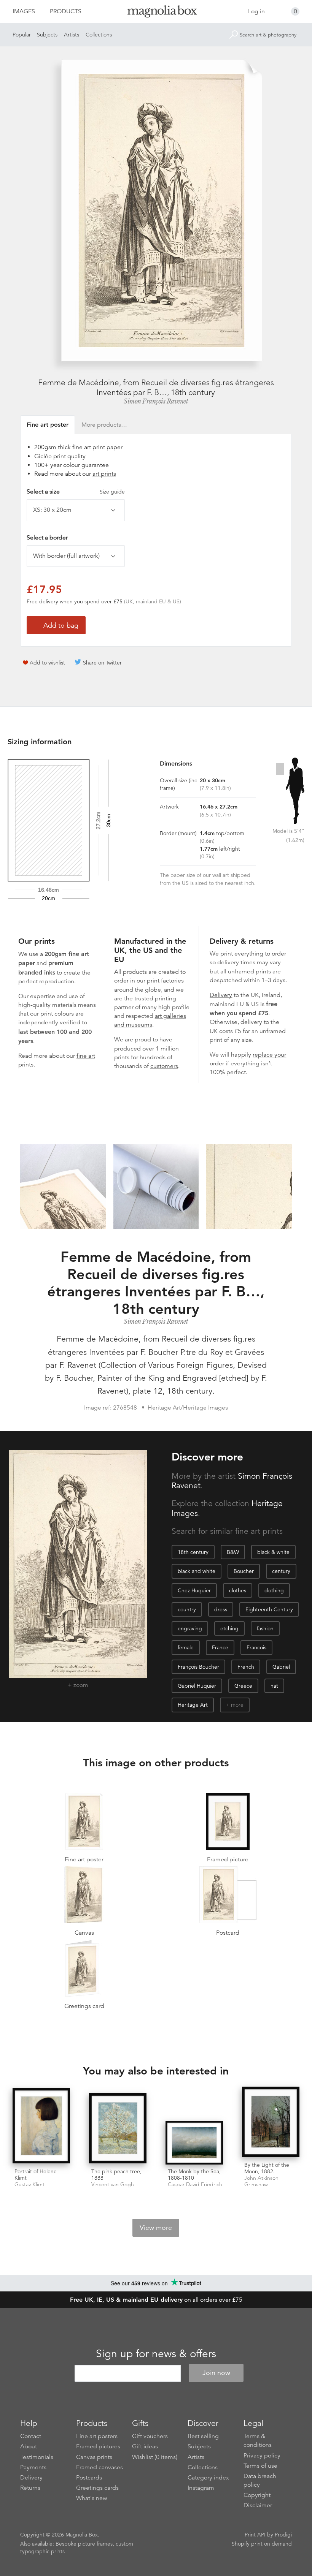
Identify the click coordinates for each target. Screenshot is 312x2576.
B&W (233, 1552)
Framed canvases (99, 2467)
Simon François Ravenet (156, 401)
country (187, 1609)
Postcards (89, 2478)
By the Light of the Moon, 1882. (267, 2168)
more (237, 1705)
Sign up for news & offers (156, 2354)
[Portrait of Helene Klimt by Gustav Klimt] (41, 2126)
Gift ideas (145, 2446)
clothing (274, 1590)
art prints (104, 474)
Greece (243, 1686)
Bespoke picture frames (84, 2544)
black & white (273, 1552)
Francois (256, 1647)
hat (274, 1686)
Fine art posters (97, 2436)
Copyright (257, 2495)
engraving (190, 1628)
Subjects (47, 35)
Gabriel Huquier (197, 1686)
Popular (22, 35)
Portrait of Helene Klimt (36, 2175)
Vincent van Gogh (113, 2184)
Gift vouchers (150, 2436)
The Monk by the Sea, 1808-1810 (194, 2175)
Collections (99, 35)
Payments (33, 2467)
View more (156, 2228)
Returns (30, 2488)
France (220, 1647)
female (186, 1647)
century (281, 1571)
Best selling (203, 2436)
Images (24, 11)
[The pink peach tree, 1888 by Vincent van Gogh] (118, 2129)
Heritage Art (193, 1705)
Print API (255, 2535)
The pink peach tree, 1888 (116, 2175)
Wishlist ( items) (155, 2457)
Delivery (221, 995)
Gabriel (281, 1667)
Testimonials (37, 2457)
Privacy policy (262, 2456)
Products (66, 11)
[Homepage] (156, 13)
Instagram (201, 2488)
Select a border (47, 538)
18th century (193, 1552)
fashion (265, 1628)
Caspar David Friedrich (195, 2184)
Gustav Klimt (29, 2184)
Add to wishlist (47, 663)
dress (221, 1609)
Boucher (244, 1571)
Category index (208, 2478)
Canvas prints (94, 2457)
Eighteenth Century (269, 1609)
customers (164, 1066)
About (29, 2446)
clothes (238, 1590)
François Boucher (198, 1667)
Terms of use (260, 2466)
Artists (72, 35)
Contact (31, 2436)
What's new (92, 2498)
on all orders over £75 (156, 2300)
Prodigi (283, 2535)
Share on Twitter (102, 663)
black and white (197, 1571)
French (246, 1667)
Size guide (112, 492)
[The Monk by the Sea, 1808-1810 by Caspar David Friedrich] (194, 2143)
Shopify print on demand (262, 2544)
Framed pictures (98, 2446)
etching (229, 1628)
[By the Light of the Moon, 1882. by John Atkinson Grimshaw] (271, 2123)
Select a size (76, 492)
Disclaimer (258, 2505)
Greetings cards (97, 2488)
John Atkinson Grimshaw (261, 2181)
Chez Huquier (194, 1590)
